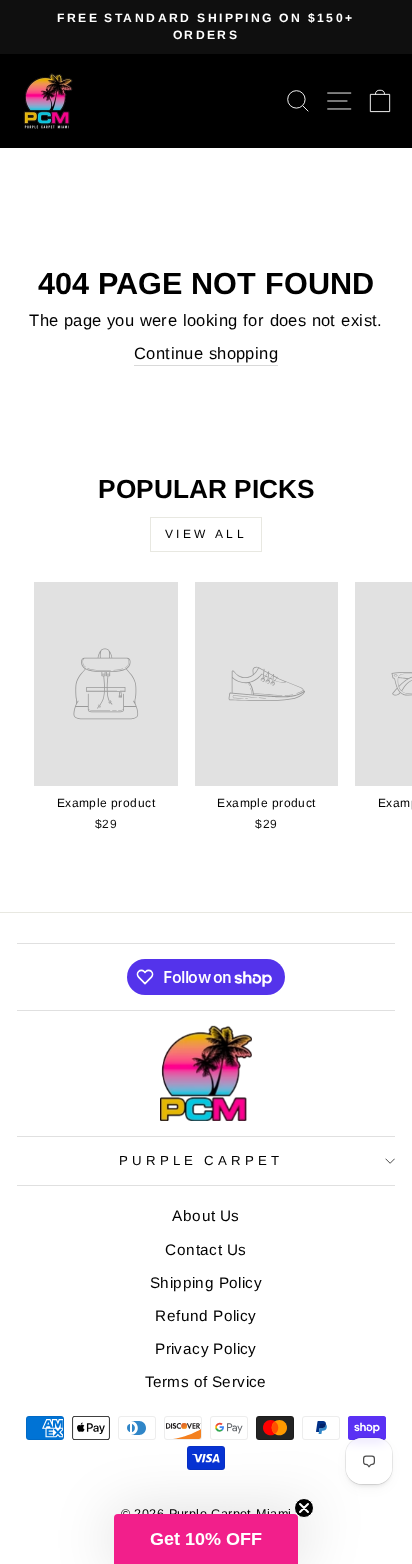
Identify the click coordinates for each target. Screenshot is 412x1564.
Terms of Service (206, 1381)
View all (206, 534)
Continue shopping (206, 353)
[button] (206, 1539)
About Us (205, 1215)
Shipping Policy (206, 1282)
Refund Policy (205, 1315)
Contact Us (205, 1249)
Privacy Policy (206, 1348)
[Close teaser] (304, 1508)
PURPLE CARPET (201, 1160)
